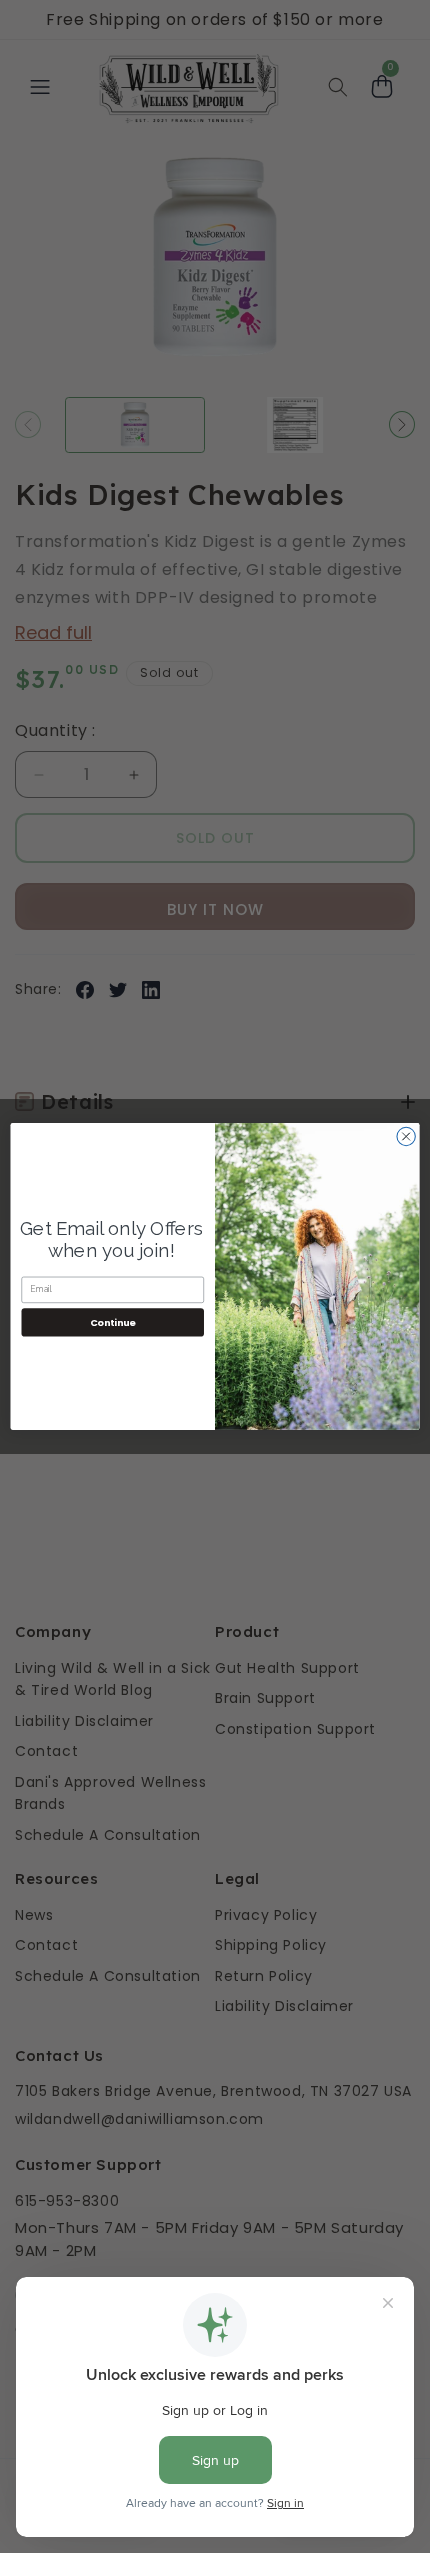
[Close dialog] (406, 1136)
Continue (113, 1321)
